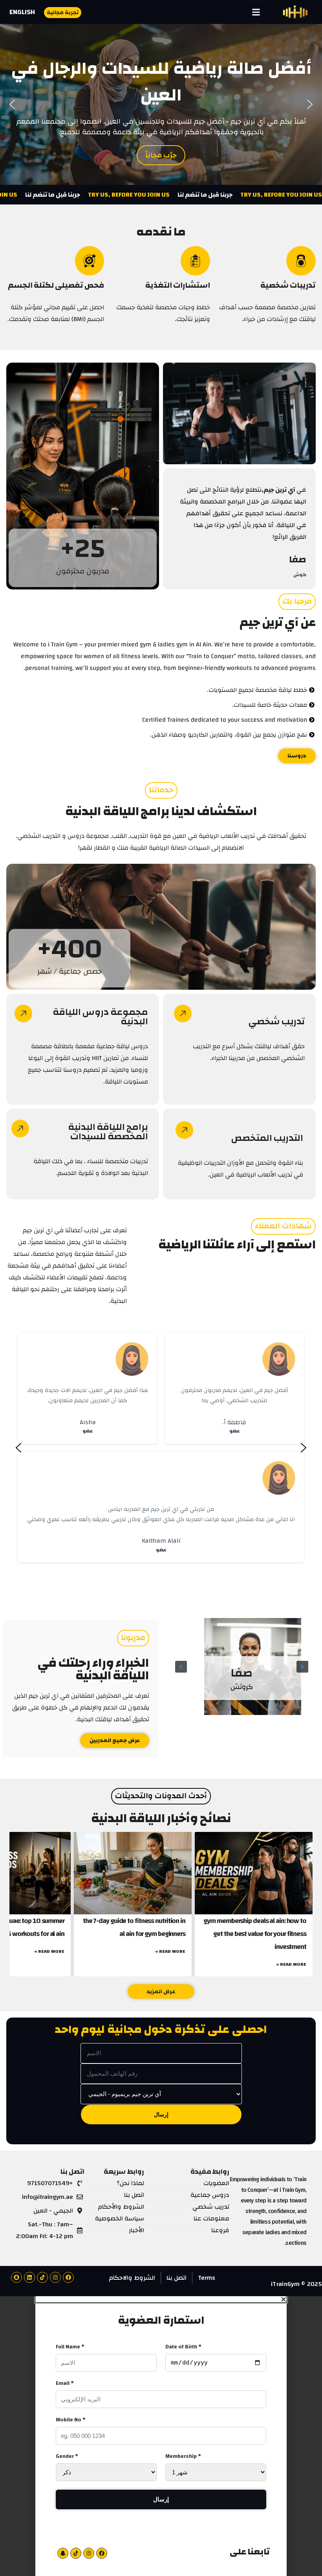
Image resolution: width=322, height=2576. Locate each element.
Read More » (291, 1964)
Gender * (67, 2456)
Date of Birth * (183, 2347)
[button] (256, 12)
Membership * (183, 2456)
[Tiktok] (42, 2277)
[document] (161, 2436)
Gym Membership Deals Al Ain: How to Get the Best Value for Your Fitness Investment (255, 1934)
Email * (65, 2383)
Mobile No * (71, 2420)
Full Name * (70, 2347)
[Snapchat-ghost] (63, 2553)
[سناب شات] (16, 2277)
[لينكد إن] (29, 2277)
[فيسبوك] (68, 2277)
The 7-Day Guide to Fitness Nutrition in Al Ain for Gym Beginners (134, 1927)
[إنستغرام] (55, 2277)
